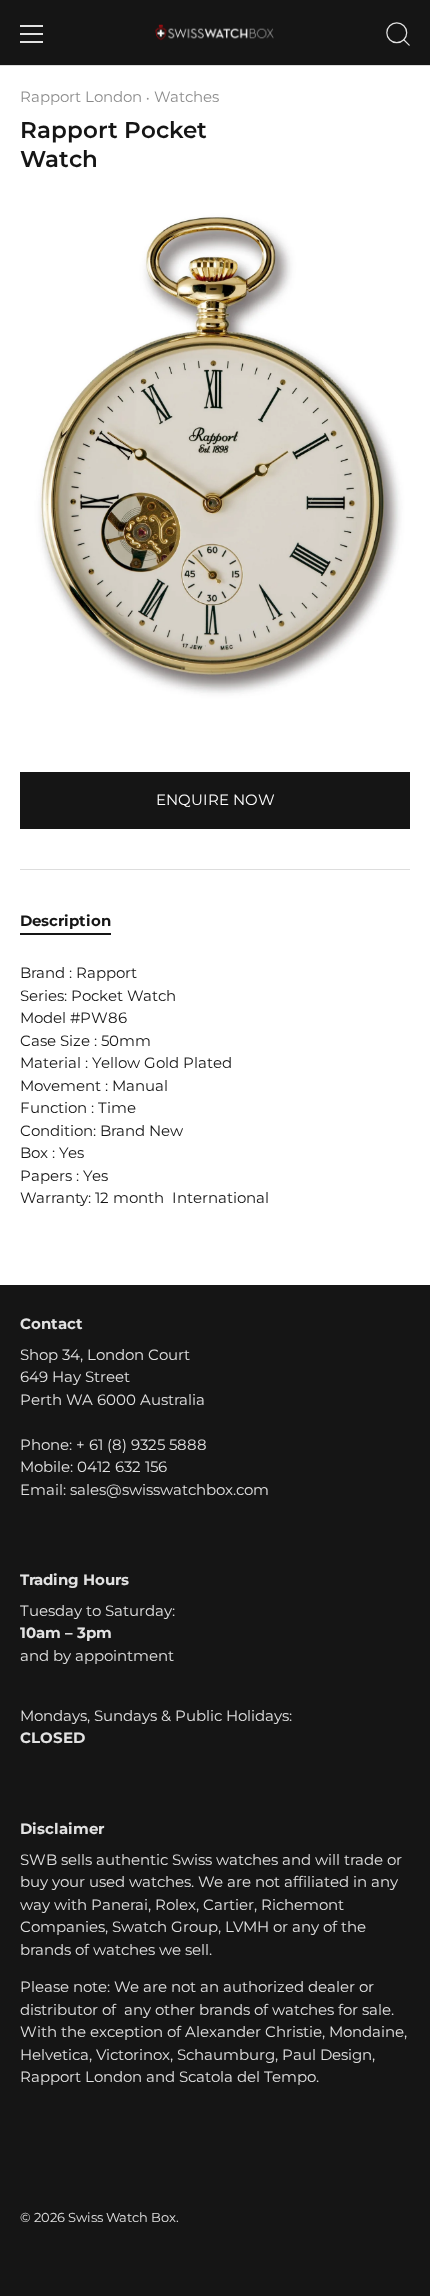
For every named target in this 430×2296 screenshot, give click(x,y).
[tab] (75, 921)
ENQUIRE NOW (215, 799)
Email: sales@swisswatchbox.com (144, 1489)
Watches (186, 96)
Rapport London (81, 96)
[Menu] (32, 34)
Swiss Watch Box (122, 2217)
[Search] (398, 37)
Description (65, 920)
